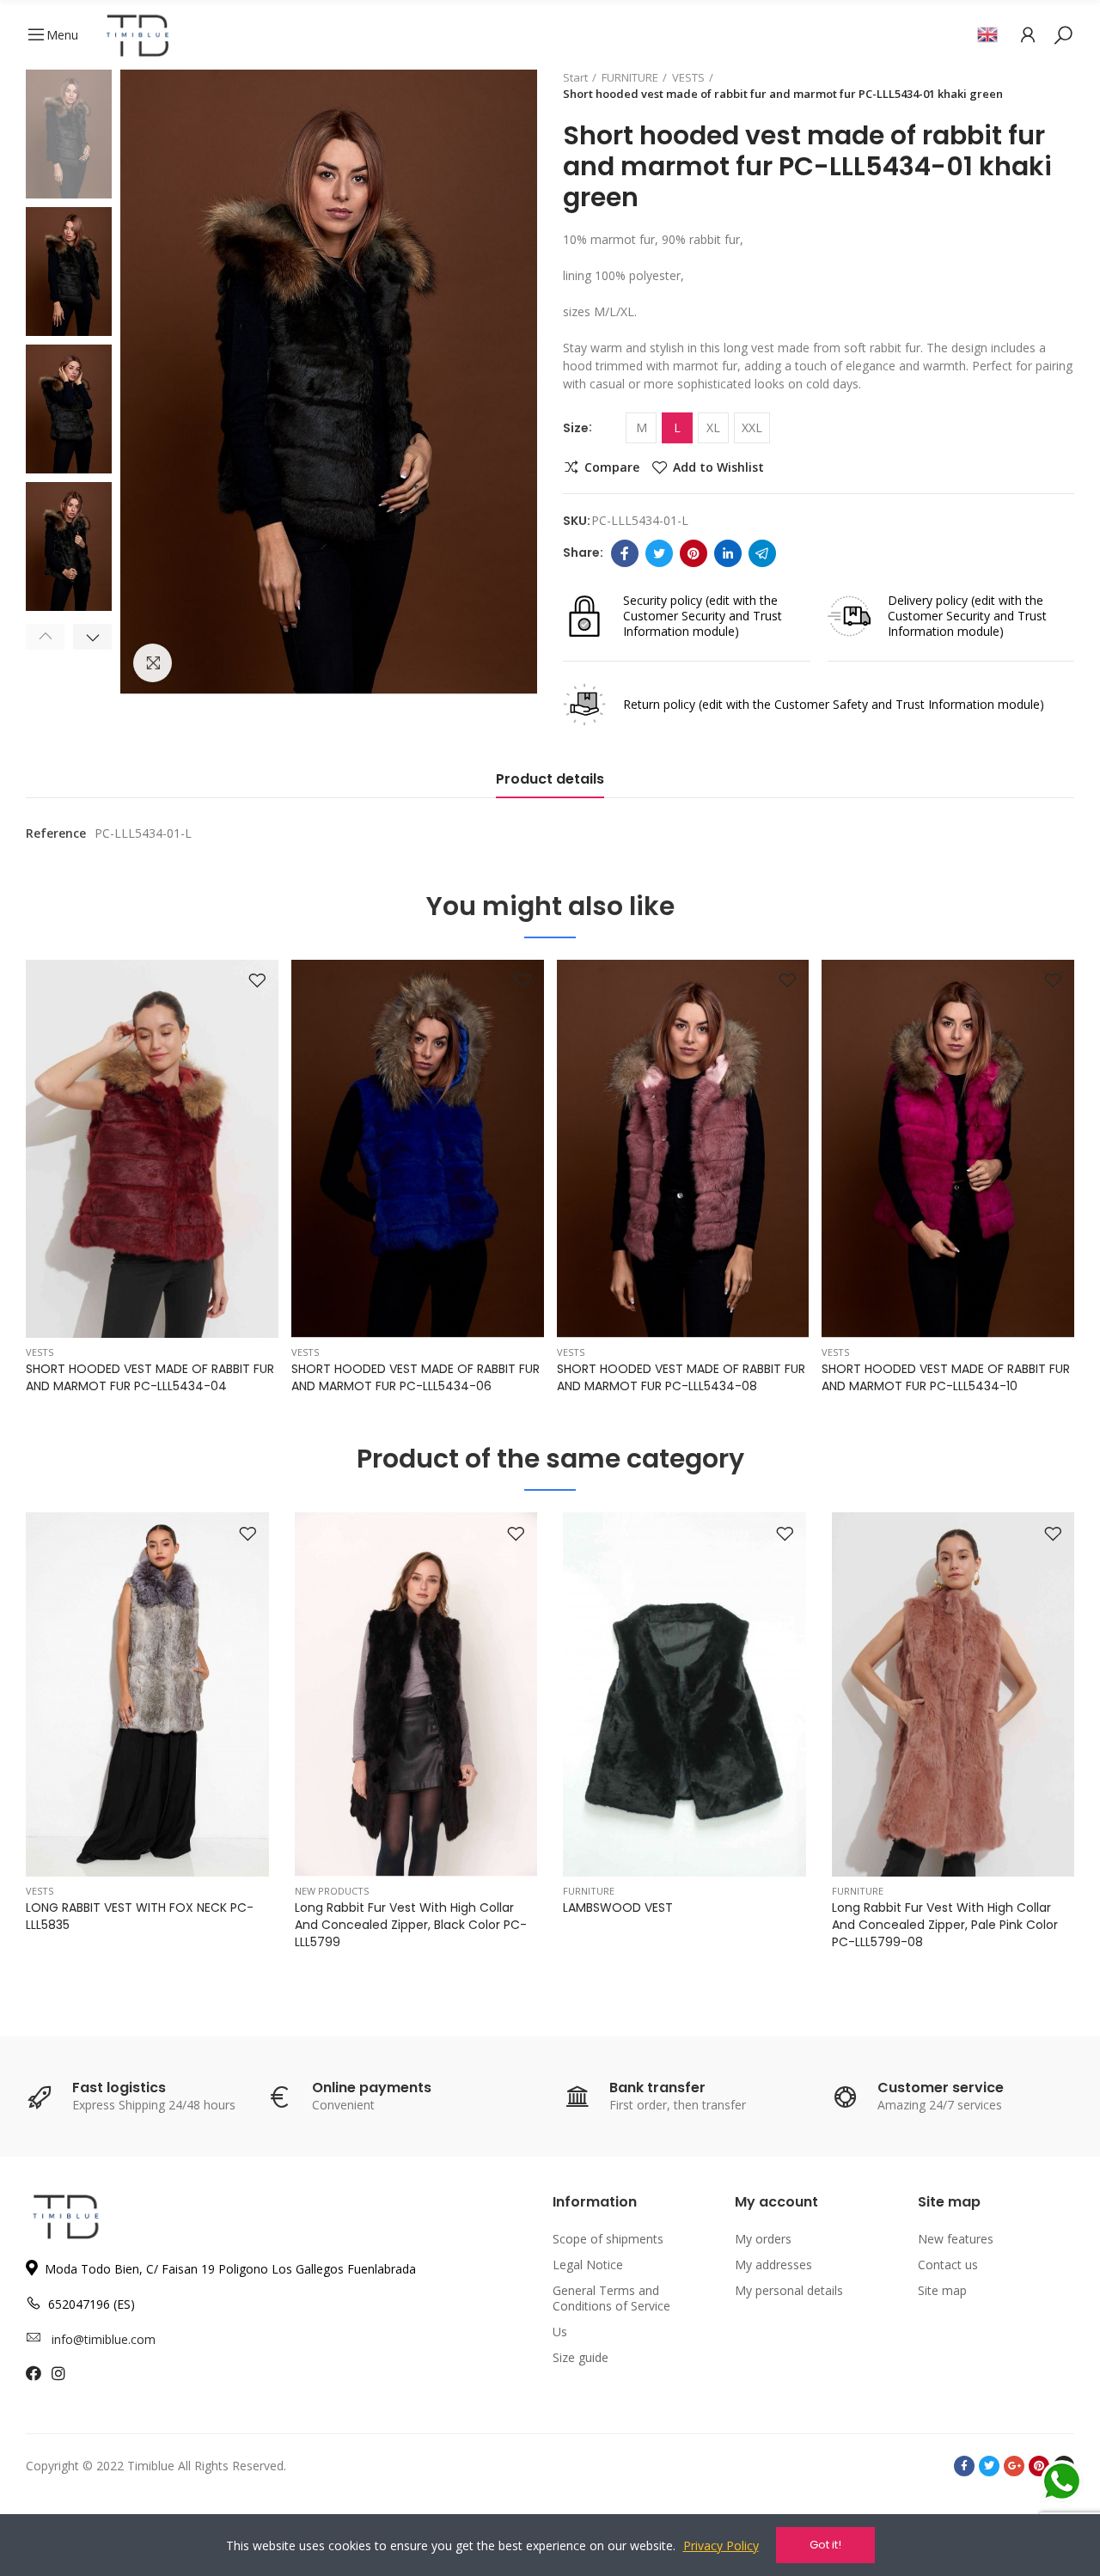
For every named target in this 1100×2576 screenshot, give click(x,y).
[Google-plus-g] (1014, 2466)
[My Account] (1028, 34)
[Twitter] (659, 553)
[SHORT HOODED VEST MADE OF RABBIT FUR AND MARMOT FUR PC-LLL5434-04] (152, 1149)
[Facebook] (625, 553)
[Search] (1063, 34)
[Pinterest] (694, 553)
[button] (45, 637)
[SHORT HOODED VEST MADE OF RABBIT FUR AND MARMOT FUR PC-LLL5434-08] (683, 1149)
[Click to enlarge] (153, 663)
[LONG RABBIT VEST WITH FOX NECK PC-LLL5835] (147, 1694)
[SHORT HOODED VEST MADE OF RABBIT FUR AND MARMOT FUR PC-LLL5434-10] (948, 1149)
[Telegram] (762, 553)
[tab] (550, 784)
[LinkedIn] (728, 553)
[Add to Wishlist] (257, 981)
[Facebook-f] (964, 2466)
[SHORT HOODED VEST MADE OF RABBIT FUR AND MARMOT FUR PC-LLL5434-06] (418, 1149)
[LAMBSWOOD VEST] (684, 1694)
